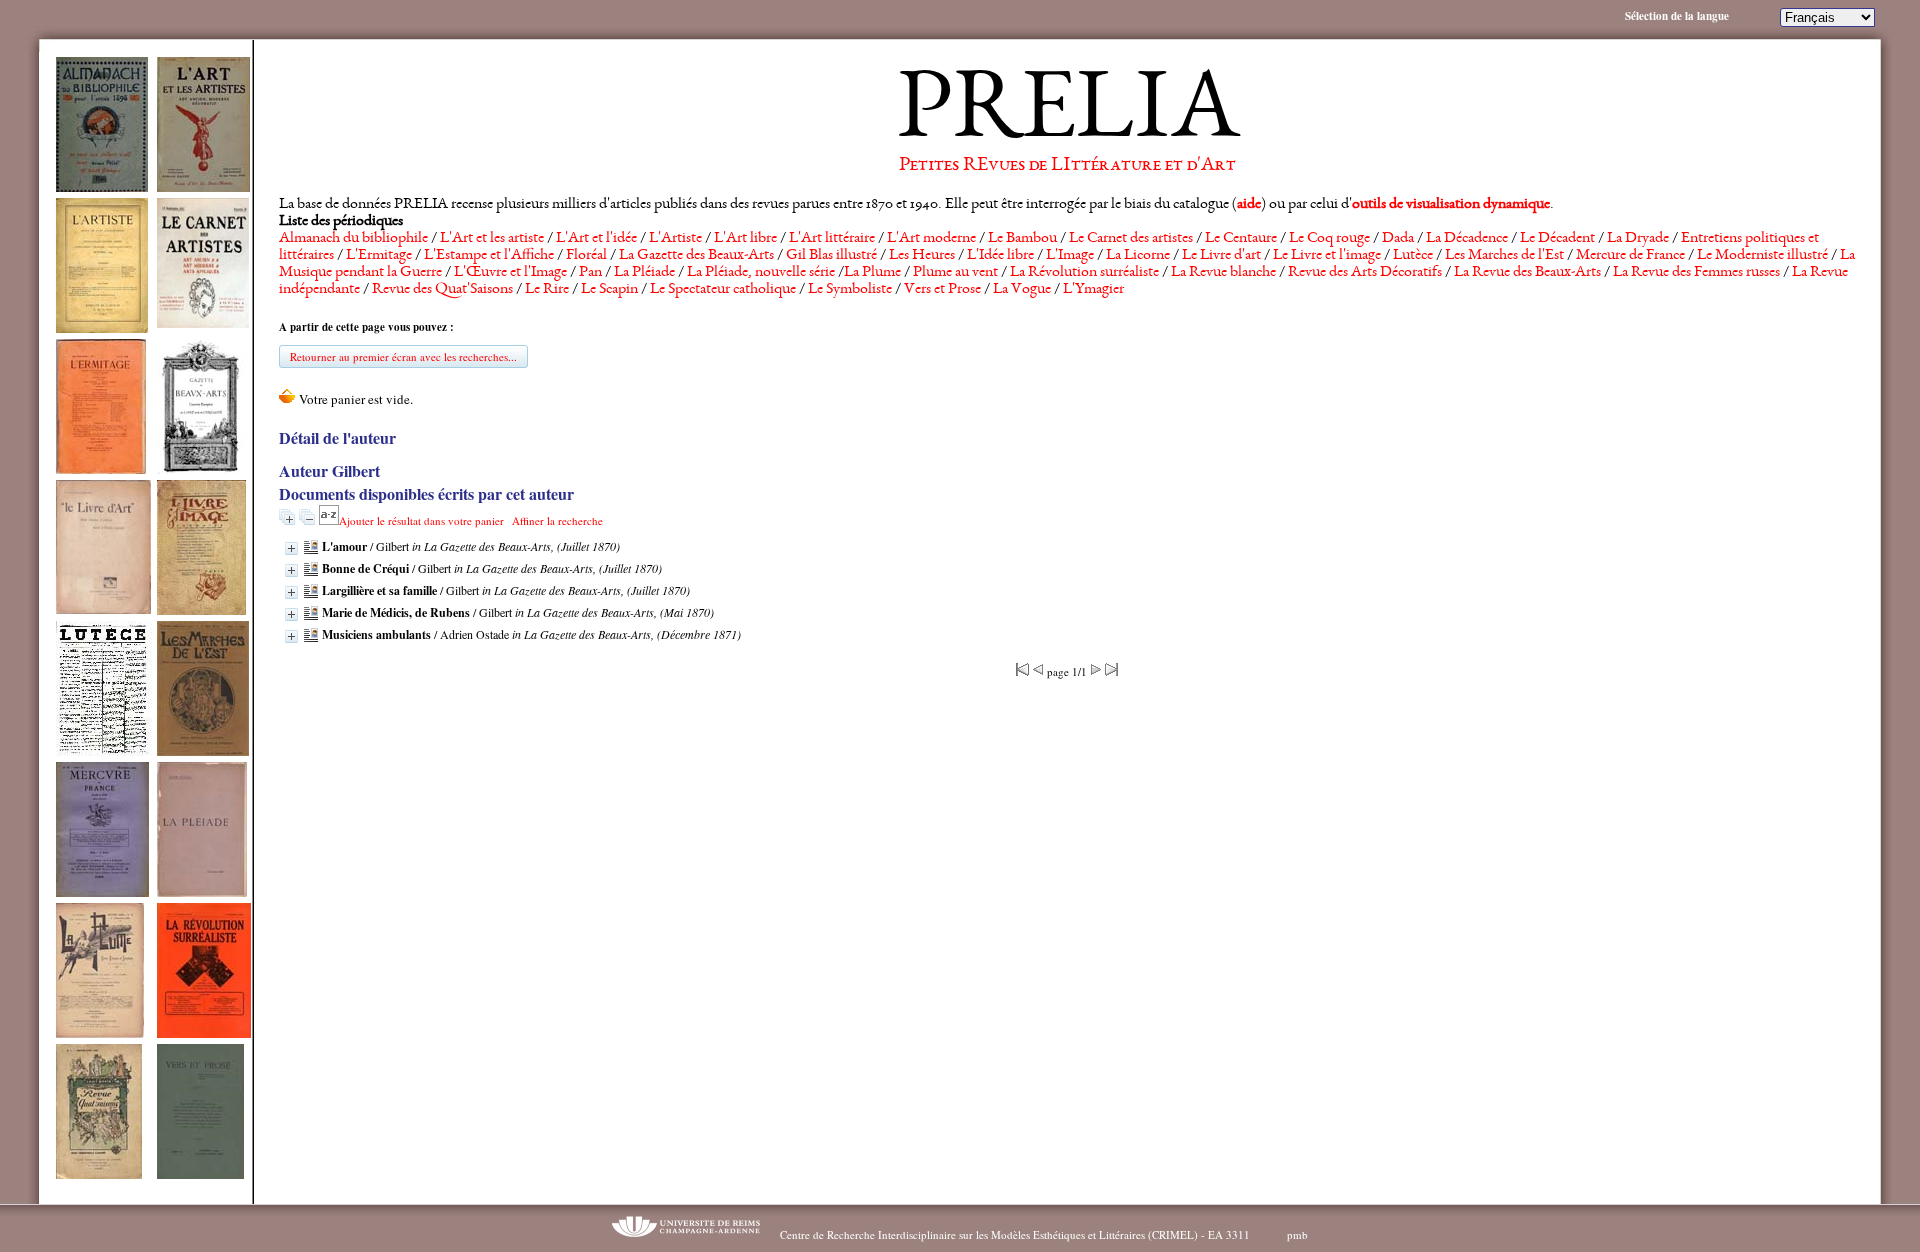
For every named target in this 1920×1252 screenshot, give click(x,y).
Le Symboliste (850, 290)
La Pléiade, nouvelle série (761, 273)
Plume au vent (955, 273)
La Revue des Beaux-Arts (1527, 273)
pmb (1297, 1234)
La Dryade (1638, 239)
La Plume (872, 273)
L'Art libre (745, 239)
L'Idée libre (1000, 256)
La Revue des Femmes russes (1696, 273)
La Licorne (1138, 256)
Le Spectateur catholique (723, 290)
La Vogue (1022, 290)
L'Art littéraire (832, 239)
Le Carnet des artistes (1131, 239)
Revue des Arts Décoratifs (1365, 273)
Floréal (586, 256)
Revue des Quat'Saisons (442, 290)
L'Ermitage (379, 256)
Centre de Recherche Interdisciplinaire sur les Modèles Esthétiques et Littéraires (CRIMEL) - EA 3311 (1015, 1234)
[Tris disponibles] (329, 520)
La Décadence (1467, 239)
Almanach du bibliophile (353, 239)
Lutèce (1413, 256)
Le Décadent (1557, 239)
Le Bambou (1022, 239)
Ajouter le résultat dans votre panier (421, 520)
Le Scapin (609, 290)
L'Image (1070, 256)
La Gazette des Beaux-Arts (696, 256)
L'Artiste (675, 239)
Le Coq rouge (1329, 239)
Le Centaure (1241, 239)
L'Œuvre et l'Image (510, 273)
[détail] (291, 548)
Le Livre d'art (1221, 256)
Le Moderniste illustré (1762, 256)
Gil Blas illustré (831, 256)
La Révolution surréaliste (1084, 273)
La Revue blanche (1223, 273)
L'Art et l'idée (596, 239)
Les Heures (922, 256)
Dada (1398, 239)
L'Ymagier (1093, 290)
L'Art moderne (931, 239)
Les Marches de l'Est (1504, 256)
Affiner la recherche (557, 520)
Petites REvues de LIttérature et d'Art (1067, 166)
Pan (590, 273)
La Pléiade (644, 273)
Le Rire (547, 290)
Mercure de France (1630, 256)
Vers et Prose (942, 290)
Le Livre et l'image (1327, 256)
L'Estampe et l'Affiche (489, 256)
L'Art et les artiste (492, 239)
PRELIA (1067, 115)
